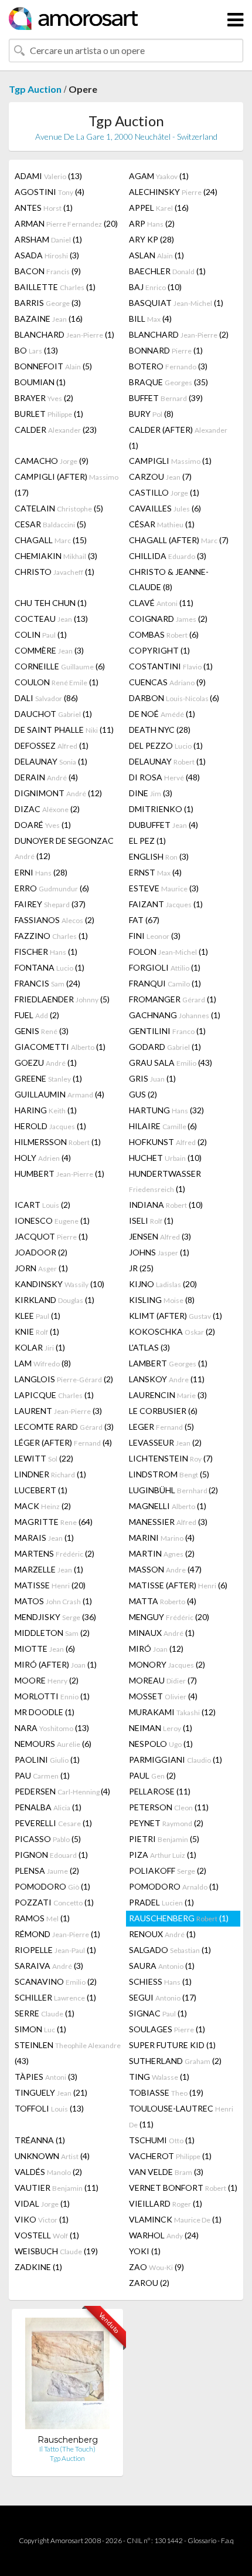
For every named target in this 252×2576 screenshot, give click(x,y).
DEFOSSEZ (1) (52, 745)
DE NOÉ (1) (162, 714)
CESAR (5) (50, 524)
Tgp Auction (35, 89)
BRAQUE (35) (168, 382)
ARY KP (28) (151, 239)
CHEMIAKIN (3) (56, 556)
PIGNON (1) (51, 1855)
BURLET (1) (49, 414)
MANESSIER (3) (168, 1522)
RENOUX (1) (162, 1934)
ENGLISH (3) (159, 856)
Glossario (202, 2540)
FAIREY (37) (50, 904)
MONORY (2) (167, 1664)
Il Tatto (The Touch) (67, 2449)
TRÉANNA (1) (40, 2140)
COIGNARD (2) (168, 619)
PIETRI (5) (164, 1839)
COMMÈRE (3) (49, 650)
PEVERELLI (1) (53, 1823)
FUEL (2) (37, 1015)
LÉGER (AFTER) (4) (63, 1442)
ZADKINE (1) (38, 2267)
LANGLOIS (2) (64, 1379)
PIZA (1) (163, 1855)
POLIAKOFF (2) (168, 1870)
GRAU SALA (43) (171, 1063)
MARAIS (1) (44, 1538)
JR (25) (141, 1268)
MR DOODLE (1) (45, 1712)
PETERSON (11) (169, 1807)
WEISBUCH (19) (56, 2251)
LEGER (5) (161, 1427)
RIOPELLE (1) (55, 1950)
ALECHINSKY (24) (173, 192)
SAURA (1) (162, 1966)
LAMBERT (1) (168, 1363)
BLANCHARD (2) (179, 334)
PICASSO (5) (48, 1839)
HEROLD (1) (50, 1126)
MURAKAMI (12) (172, 1712)
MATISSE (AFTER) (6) (178, 1585)
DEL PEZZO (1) (166, 745)
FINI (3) (155, 936)
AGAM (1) (159, 176)
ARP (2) (152, 223)
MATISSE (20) (50, 1585)
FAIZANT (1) (166, 904)
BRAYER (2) (44, 398)
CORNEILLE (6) (60, 666)
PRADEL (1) (161, 1902)
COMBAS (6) (164, 634)
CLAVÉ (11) (161, 603)
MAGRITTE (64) (54, 1522)
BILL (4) (150, 319)
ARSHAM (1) (48, 239)
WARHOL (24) (164, 2235)
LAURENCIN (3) (168, 1395)
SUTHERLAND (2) (175, 2061)
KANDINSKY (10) (59, 1284)
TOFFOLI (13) (49, 2108)
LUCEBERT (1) (41, 1490)
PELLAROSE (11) (160, 1791)
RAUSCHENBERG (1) (179, 1918)
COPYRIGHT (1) (159, 650)
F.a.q (227, 2540)
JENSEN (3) (160, 1236)
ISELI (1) (151, 1220)
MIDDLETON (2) (52, 1633)
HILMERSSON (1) (58, 1142)
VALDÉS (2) (48, 2172)
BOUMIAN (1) (40, 382)
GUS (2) (143, 1094)
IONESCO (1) (52, 1220)
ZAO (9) (156, 2267)
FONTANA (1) (50, 967)
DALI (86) (46, 698)
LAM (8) (43, 1363)
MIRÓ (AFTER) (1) (56, 1664)
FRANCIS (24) (47, 983)
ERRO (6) (52, 888)
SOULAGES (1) (167, 2029)
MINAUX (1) (162, 1633)
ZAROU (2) (149, 2283)
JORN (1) (41, 1268)
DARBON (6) (174, 698)
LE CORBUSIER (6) (163, 1411)
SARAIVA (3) (49, 1966)
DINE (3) (151, 793)
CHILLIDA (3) (168, 556)
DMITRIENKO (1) (161, 809)
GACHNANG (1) (175, 1015)
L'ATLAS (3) (149, 1347)
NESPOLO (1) (161, 1744)
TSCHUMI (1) (162, 2140)
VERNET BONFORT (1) (183, 2188)
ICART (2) (42, 1205)
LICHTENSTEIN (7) (171, 1458)
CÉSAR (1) (162, 524)
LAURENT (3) (58, 1411)
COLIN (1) (41, 634)
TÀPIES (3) (46, 2077)
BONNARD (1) (166, 350)
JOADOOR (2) (41, 1252)
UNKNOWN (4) (52, 2156)
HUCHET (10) (165, 1158)
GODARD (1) (165, 1047)
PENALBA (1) (48, 1807)
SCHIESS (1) (160, 1981)
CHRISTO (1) (55, 572)
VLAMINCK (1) (175, 2219)
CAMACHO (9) (52, 461)
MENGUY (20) (169, 1617)
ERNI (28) (41, 872)
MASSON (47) (165, 1569)
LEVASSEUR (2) (165, 1442)
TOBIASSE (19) (166, 2092)
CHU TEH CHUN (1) (51, 603)
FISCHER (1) (46, 952)
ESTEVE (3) (164, 888)
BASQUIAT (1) (176, 303)
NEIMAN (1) (161, 1728)
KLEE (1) (38, 1316)
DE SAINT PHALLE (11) (64, 730)
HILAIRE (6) (163, 1126)
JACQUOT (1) (51, 1236)
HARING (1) (46, 1110)
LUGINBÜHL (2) (173, 1490)
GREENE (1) (48, 1078)
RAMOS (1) (42, 1918)
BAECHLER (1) (167, 271)
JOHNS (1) (159, 1252)
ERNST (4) (155, 872)
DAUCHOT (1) (53, 714)
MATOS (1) (53, 1601)
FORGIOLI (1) (165, 967)
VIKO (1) (42, 2219)
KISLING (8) (162, 1300)
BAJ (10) (155, 287)
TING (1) (159, 2077)
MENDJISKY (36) (55, 1617)
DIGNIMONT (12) (58, 793)
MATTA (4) (163, 1601)
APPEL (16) (159, 208)
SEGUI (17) (163, 1997)
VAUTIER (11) (57, 2188)
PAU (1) (42, 1775)
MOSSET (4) (163, 1696)
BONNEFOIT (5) (53, 366)
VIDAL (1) (42, 2203)
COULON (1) (57, 682)
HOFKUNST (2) (168, 1142)
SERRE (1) (45, 2013)
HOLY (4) (43, 1158)
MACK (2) (43, 1506)
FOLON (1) (168, 952)
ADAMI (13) (48, 176)
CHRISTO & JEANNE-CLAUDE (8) (169, 579)
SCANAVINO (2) (56, 1981)
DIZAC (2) (47, 809)
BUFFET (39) (166, 398)
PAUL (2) (152, 1775)
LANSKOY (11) (167, 1379)
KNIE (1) (37, 1331)
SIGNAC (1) (158, 2013)
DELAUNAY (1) (51, 761)
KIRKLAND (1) (55, 1300)
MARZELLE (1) (49, 1569)
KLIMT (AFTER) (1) (176, 1316)
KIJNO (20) (163, 1284)
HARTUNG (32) (166, 1110)
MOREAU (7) (163, 1680)
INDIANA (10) (166, 1205)
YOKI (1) (145, 2251)
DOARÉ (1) (43, 825)
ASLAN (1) (156, 255)
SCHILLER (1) (55, 1997)
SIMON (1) (40, 2029)
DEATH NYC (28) (160, 730)
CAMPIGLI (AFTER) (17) (67, 484)
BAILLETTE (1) (55, 287)
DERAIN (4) (46, 777)
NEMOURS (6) (53, 1744)
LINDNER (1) (50, 1474)
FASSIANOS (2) (55, 920)
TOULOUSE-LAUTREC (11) (181, 2116)
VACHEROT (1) (170, 2156)
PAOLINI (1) (47, 1760)
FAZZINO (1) (51, 936)
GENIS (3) (42, 1031)
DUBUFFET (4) (164, 825)
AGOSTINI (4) (50, 192)
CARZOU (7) (160, 477)
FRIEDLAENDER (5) (62, 999)
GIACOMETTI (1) (60, 1047)
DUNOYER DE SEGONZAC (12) (64, 848)
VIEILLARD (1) (166, 2203)
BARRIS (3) (48, 303)
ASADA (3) (47, 255)
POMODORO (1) (52, 1886)
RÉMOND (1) (57, 1934)
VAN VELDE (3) (166, 2172)
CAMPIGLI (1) (170, 461)
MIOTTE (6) (45, 1649)
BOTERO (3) (168, 366)
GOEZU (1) (46, 1063)
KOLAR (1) (40, 1347)
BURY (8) (151, 414)
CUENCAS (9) (167, 682)
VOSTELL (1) (47, 2235)
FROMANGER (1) (173, 999)
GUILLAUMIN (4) (59, 1094)
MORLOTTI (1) (52, 1696)
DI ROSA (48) (164, 777)
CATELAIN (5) (59, 508)
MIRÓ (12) (156, 1649)
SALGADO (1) (170, 1950)
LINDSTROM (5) (169, 1474)
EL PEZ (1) (147, 841)
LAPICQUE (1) (54, 1395)
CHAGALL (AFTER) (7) (179, 540)
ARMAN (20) (66, 223)
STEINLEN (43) (68, 2053)
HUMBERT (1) (59, 1173)
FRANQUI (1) (165, 983)
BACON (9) (48, 271)
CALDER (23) (56, 430)
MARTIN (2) (162, 1553)
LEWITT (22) (44, 1458)
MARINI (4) (162, 1538)
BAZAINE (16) (49, 319)
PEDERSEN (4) (62, 1791)
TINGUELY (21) (51, 2092)
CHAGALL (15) (51, 540)
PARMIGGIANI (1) (176, 1760)
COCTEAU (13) (51, 619)
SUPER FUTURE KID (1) (172, 2045)
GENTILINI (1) (167, 1031)
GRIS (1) (152, 1078)
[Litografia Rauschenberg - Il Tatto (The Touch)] (67, 2376)
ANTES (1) (44, 208)
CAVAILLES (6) (165, 508)
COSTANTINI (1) (171, 666)
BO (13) (36, 350)
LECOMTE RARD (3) (64, 1427)
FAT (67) (144, 920)
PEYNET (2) (166, 1823)
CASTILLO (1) (164, 492)
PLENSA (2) (47, 1870)
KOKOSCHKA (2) (172, 1331)
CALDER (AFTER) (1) (178, 437)
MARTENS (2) (55, 1553)
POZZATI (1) (54, 1902)
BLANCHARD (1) (64, 334)
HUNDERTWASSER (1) (165, 1181)
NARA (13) (52, 1728)
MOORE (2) (47, 1680)
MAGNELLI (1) (168, 1506)
